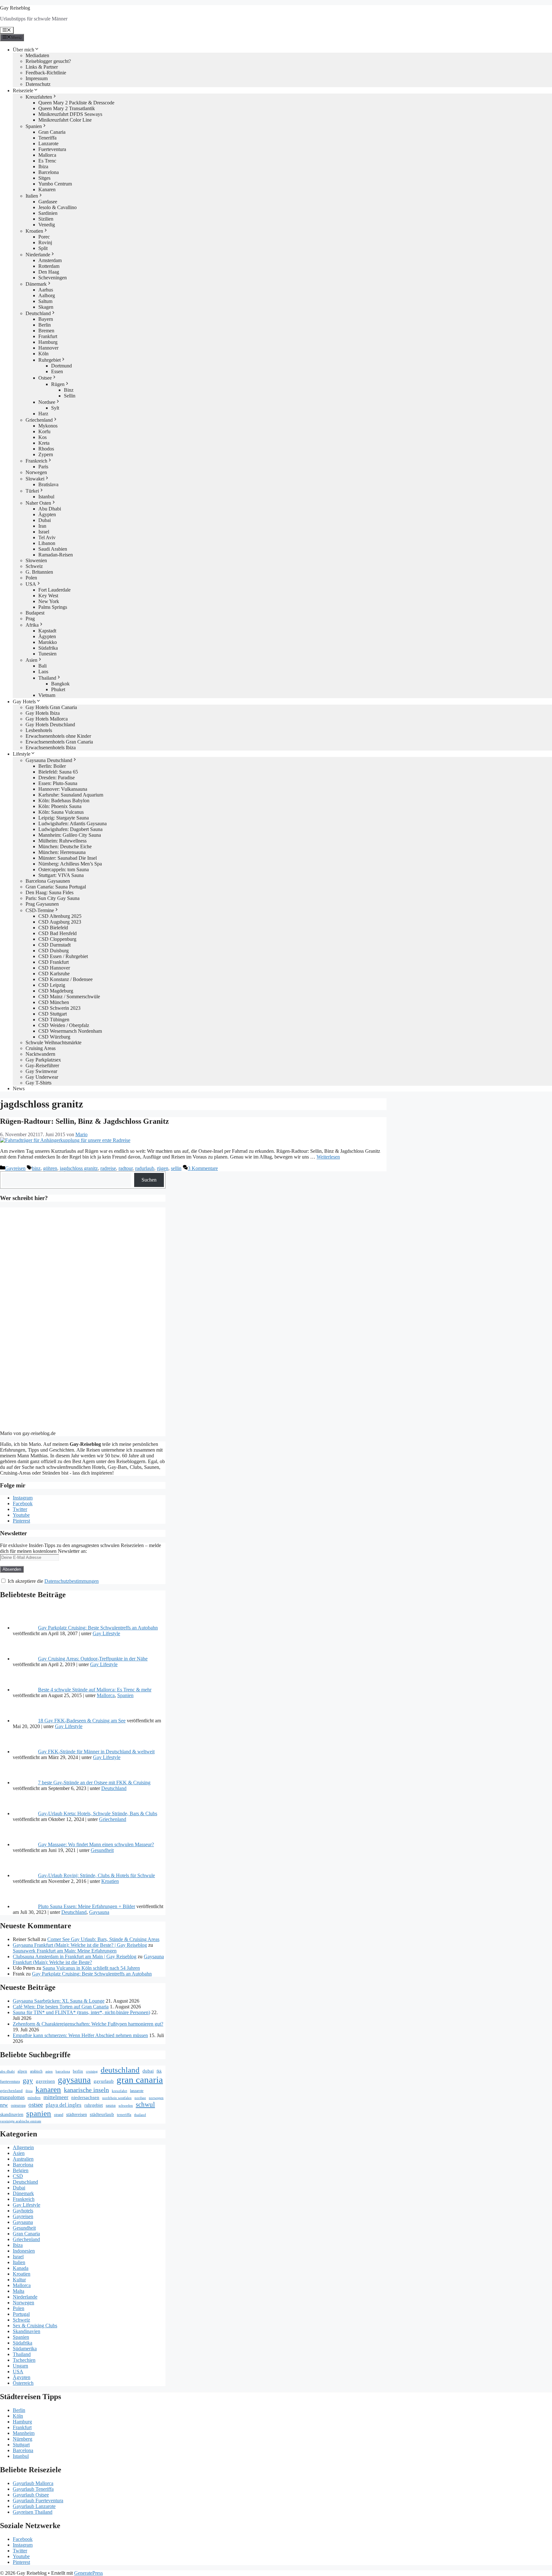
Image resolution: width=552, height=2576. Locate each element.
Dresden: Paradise (57, 778)
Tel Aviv (47, 537)
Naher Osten (38, 503)
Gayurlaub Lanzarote (34, 2506)
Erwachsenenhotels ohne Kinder (58, 736)
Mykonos (48, 426)
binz (36, 1168)
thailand (140, 2115)
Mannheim (24, 2433)
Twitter (20, 1509)
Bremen (46, 331)
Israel (44, 532)
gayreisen (45, 2081)
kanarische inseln (86, 2090)
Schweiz (34, 566)
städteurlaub (102, 2114)
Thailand (47, 678)
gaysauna (74, 2080)
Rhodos (46, 449)
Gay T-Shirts (38, 1083)
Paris (43, 467)
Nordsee (47, 402)
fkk (159, 2071)
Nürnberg (23, 2439)
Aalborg (47, 295)
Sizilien (46, 219)
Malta (19, 2291)
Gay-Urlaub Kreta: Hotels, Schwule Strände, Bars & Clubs (98, 1813)
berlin (78, 2071)
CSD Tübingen (54, 1020)
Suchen (149, 1180)
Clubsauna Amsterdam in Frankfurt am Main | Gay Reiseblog (75, 1957)
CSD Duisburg (54, 951)
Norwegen (36, 472)
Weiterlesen (328, 1157)
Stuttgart (21, 2445)
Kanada (21, 2268)
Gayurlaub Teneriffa (33, 2489)
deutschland (120, 2070)
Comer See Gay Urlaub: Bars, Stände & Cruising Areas (103, 1939)
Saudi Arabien (53, 549)
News (19, 1088)
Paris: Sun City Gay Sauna (53, 898)
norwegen (156, 2098)
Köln (43, 354)
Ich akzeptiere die (53, 1581)
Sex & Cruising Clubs (35, 2326)
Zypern (46, 454)
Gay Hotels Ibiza (43, 713)
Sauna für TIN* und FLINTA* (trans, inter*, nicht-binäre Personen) (81, 2012)
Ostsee (45, 378)
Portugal (21, 2314)
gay (28, 2081)
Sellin (70, 396)
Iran (42, 526)
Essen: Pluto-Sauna (58, 783)
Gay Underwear (42, 1077)
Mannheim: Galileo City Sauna (70, 835)
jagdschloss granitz (79, 1168)
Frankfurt (48, 336)
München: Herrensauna (62, 852)
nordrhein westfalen (117, 2098)
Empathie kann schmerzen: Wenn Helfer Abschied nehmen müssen (80, 2035)
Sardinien (48, 213)
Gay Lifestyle (106, 1633)
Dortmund (61, 366)
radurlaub (145, 1168)
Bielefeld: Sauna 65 (58, 772)
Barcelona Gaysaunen (48, 881)
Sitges (44, 178)
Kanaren (47, 189)
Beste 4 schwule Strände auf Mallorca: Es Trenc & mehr (95, 1690)
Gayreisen (15, 1168)
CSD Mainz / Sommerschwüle (69, 997)
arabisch (36, 2071)
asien (49, 2071)
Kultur (19, 2280)
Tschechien (24, 2360)
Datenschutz (38, 84)
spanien (39, 2113)
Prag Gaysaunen (42, 904)
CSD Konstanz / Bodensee (65, 979)
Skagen (46, 307)
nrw (4, 2105)
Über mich (23, 50)
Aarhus (46, 290)
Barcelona (49, 172)
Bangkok (60, 684)
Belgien (21, 2170)
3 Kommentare (203, 1168)
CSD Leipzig (52, 985)
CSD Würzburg (54, 1037)
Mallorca (47, 155)
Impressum (37, 78)
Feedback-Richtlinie (46, 73)
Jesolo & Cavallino (57, 207)
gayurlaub (104, 2081)
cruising (92, 2071)
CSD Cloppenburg (57, 939)
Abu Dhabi (50, 509)
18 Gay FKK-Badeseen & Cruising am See (82, 1721)
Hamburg (48, 342)
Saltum (45, 301)
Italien (32, 196)
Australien (23, 2159)
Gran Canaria (52, 132)
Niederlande (38, 255)
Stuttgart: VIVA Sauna (61, 875)
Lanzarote (48, 144)
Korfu (44, 431)
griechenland (11, 2091)
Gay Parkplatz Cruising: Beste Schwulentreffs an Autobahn (98, 1628)
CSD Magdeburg (56, 991)
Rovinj (45, 242)
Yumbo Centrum (55, 184)
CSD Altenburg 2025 (60, 916)
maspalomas (12, 2097)
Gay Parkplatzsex (43, 1060)
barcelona (63, 2071)
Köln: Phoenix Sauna (60, 806)
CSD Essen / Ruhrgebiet (63, 956)
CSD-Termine (40, 910)
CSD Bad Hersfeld (57, 933)
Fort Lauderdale (54, 590)
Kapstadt (47, 631)
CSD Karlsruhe (54, 974)
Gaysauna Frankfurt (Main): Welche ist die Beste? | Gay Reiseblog (80, 1945)
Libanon (47, 543)
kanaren (48, 2089)
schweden (126, 2106)
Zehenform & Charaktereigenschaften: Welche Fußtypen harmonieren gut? (88, 2024)
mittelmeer (56, 2097)
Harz (43, 414)
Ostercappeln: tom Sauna (64, 869)
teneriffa (124, 2115)
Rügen (58, 384)
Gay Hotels (24, 702)
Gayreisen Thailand (33, 2512)
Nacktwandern (40, 1054)
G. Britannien (39, 572)
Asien (31, 660)
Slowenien (36, 560)
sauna (111, 2105)
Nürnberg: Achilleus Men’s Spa (70, 864)
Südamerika (25, 2349)
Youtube (21, 1515)
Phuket (58, 689)
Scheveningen (53, 278)
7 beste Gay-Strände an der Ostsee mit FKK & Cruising (94, 1783)
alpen (22, 2071)
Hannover (48, 348)
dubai (148, 2071)
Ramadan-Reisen (56, 555)
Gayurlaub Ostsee (31, 2495)
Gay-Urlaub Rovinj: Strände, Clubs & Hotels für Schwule (96, 1875)
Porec (44, 237)
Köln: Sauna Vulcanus (61, 812)
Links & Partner (42, 67)
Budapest (35, 613)
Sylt (55, 408)
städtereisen (77, 2115)
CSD (18, 2176)
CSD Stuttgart (53, 1014)
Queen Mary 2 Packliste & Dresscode (76, 103)
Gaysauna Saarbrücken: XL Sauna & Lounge (59, 2001)
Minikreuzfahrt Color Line (65, 120)
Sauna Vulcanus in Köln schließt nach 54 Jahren (91, 1968)
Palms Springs (53, 607)
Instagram (23, 1498)
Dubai (45, 520)
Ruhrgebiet (50, 360)
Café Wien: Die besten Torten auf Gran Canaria (61, 2007)
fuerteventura (10, 2081)
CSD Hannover (54, 968)
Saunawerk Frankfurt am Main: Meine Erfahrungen (65, 1951)
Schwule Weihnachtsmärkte (54, 1042)
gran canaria (140, 2080)
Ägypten (47, 514)
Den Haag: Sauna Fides (50, 892)
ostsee (36, 2105)
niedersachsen (85, 2097)
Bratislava (48, 484)
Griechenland (39, 420)
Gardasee (48, 202)
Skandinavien (27, 2331)
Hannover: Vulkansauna (63, 789)
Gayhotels (23, 2211)
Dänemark (36, 284)
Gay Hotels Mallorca (47, 719)
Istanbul (46, 497)
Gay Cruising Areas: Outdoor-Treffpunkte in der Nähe (93, 1659)
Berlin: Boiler (52, 766)
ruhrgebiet (94, 2105)
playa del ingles (64, 2105)
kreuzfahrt (119, 2091)
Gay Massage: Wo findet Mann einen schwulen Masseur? (96, 1844)
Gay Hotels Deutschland (50, 725)
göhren (50, 1168)
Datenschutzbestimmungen (72, 1581)
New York (49, 601)
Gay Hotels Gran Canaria (51, 707)
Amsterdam (50, 260)
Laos (43, 672)
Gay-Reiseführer (42, 1065)
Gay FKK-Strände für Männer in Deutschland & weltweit (96, 1752)
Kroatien (34, 231)
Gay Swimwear (41, 1071)
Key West (48, 596)
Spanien (34, 126)
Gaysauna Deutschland (49, 760)
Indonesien (24, 2251)
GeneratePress (88, 2573)
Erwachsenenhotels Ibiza (51, 748)
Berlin (45, 325)
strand (59, 2115)
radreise (108, 1168)
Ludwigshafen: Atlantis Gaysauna (73, 823)
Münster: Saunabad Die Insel (68, 858)
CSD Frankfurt (54, 962)
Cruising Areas (41, 1048)
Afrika (32, 625)
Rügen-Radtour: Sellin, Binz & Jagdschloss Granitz (84, 1121)
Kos (42, 437)
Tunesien (47, 654)
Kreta (44, 443)
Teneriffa (47, 138)
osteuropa (18, 2105)
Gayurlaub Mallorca (33, 2483)
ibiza (29, 2091)
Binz (69, 390)
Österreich (23, 2383)
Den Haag (49, 272)
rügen (163, 1168)
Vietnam (47, 695)
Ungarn (20, 2366)
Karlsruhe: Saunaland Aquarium (71, 795)
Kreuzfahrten (39, 97)
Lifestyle (22, 754)
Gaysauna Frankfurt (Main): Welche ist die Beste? (88, 1959)
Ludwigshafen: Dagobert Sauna (70, 829)
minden (34, 2098)
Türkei (32, 491)
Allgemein (23, 2147)
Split (43, 248)
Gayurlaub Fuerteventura (38, 2500)
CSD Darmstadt (54, 945)
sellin (176, 1168)
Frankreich (36, 461)
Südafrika (48, 648)
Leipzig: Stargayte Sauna (64, 818)
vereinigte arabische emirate (21, 2121)
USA (31, 584)
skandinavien (12, 2114)
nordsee (140, 2098)
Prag (30, 619)
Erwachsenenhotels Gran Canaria (59, 742)
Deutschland (38, 313)
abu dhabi (7, 2071)
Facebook (23, 1503)
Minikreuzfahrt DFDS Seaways (70, 114)
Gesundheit (102, 1850)
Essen (57, 371)
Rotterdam (49, 266)
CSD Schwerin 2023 (59, 1008)
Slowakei (35, 479)
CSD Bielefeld (53, 928)
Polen (31, 578)
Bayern (46, 319)
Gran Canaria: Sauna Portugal (56, 887)
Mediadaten (37, 55)
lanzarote (137, 2091)
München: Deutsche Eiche (65, 846)
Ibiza (43, 166)
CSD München (54, 1002)
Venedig (47, 225)
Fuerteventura (52, 149)
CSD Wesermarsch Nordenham (70, 1031)
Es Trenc (47, 161)
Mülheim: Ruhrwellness (62, 841)
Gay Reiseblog (15, 8)
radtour (126, 1168)
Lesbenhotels (39, 730)
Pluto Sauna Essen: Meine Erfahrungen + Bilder (87, 1906)
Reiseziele (23, 91)
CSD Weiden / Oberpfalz (64, 1025)
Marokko (48, 642)
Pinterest (21, 1521)
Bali (42, 666)
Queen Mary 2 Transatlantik (67, 108)
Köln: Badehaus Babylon (64, 801)
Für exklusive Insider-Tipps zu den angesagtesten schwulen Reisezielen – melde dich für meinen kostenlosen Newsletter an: (80, 1548)
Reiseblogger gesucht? (48, 61)
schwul (145, 2104)
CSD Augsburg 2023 (60, 922)
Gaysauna (99, 1912)
